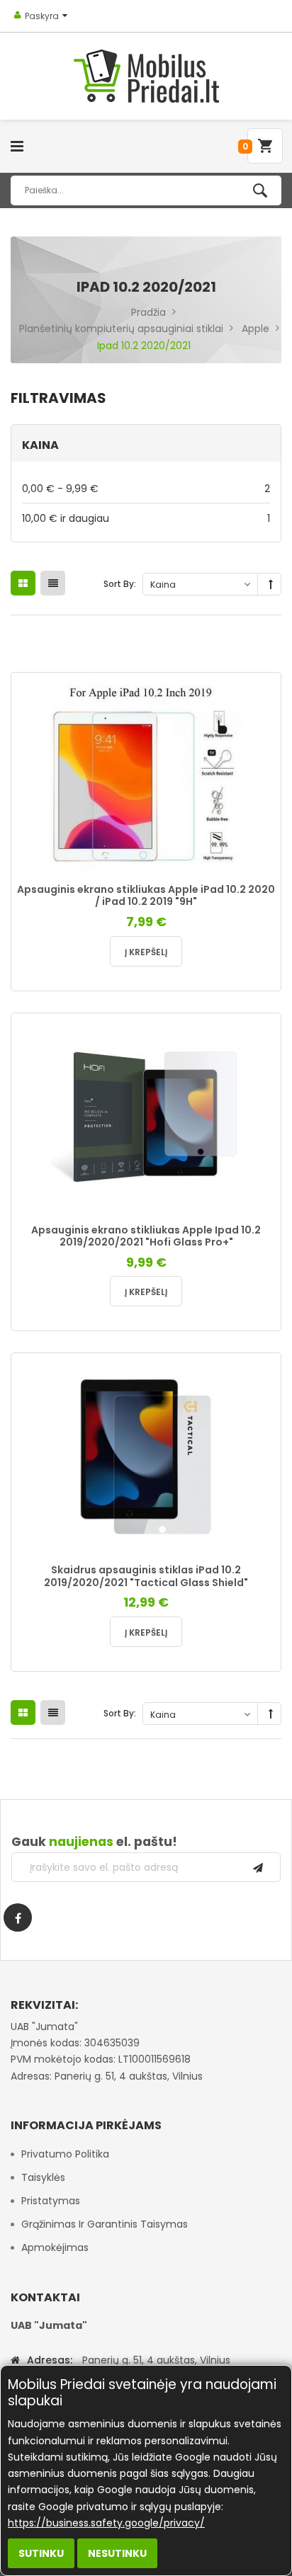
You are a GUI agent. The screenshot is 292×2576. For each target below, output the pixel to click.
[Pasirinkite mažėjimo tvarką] (271, 585)
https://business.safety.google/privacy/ (106, 2523)
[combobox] (146, 190)
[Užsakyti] (258, 1867)
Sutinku (41, 2553)
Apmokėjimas (55, 2247)
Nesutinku (117, 2553)
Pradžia (148, 312)
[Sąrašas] (53, 583)
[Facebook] (18, 1917)
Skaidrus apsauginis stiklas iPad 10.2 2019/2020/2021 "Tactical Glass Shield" (146, 1576)
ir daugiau (146, 518)
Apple (255, 329)
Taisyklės (43, 2177)
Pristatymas (51, 2201)
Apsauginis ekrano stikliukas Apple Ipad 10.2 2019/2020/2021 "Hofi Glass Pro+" (146, 1236)
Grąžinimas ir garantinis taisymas (105, 2224)
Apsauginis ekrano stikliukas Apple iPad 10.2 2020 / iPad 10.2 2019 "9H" (146, 896)
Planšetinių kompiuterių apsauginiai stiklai (121, 329)
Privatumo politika (65, 2154)
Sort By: (120, 584)
